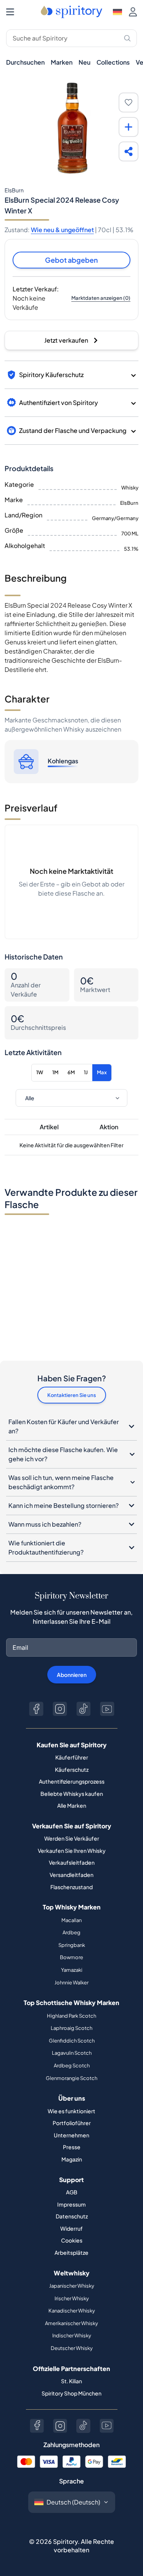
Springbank (72, 1945)
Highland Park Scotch (71, 2016)
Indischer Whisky (72, 2335)
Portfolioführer (72, 2123)
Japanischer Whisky (72, 2286)
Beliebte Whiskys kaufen (72, 1794)
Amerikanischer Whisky (71, 2323)
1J (86, 1072)
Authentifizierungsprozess (72, 1781)
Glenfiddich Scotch (72, 2041)
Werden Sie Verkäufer (72, 1838)
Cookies (72, 2240)
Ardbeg (71, 1932)
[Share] (129, 151)
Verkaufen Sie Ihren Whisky (72, 1851)
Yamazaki (72, 1970)
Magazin (72, 2159)
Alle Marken (72, 1805)
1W (40, 1072)
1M (55, 1072)
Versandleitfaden (71, 1875)
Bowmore (71, 1957)
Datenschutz (72, 2216)
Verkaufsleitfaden (72, 1862)
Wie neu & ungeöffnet (62, 230)
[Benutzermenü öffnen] (133, 12)
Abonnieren (72, 1675)
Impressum (71, 2204)
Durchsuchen (25, 62)
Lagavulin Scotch (72, 2053)
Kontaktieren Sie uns (72, 1395)
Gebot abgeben (71, 260)
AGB (72, 2192)
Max (102, 1072)
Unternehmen (71, 2135)
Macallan (71, 1920)
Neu (84, 62)
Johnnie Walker (71, 1982)
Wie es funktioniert (71, 2111)
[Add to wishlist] (129, 102)
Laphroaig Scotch (71, 2028)
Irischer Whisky (72, 2298)
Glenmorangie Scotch (71, 2078)
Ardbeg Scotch (72, 2065)
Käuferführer (72, 1757)
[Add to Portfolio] (129, 127)
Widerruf (71, 2228)
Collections (113, 62)
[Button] (36, 1709)
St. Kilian (71, 2381)
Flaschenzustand (71, 1887)
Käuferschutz (72, 1769)
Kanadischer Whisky (72, 2311)
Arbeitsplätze (71, 2252)
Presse (72, 2147)
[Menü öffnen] (10, 12)
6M (71, 1072)
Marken (62, 62)
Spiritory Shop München (71, 2393)
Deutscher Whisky (72, 2348)
